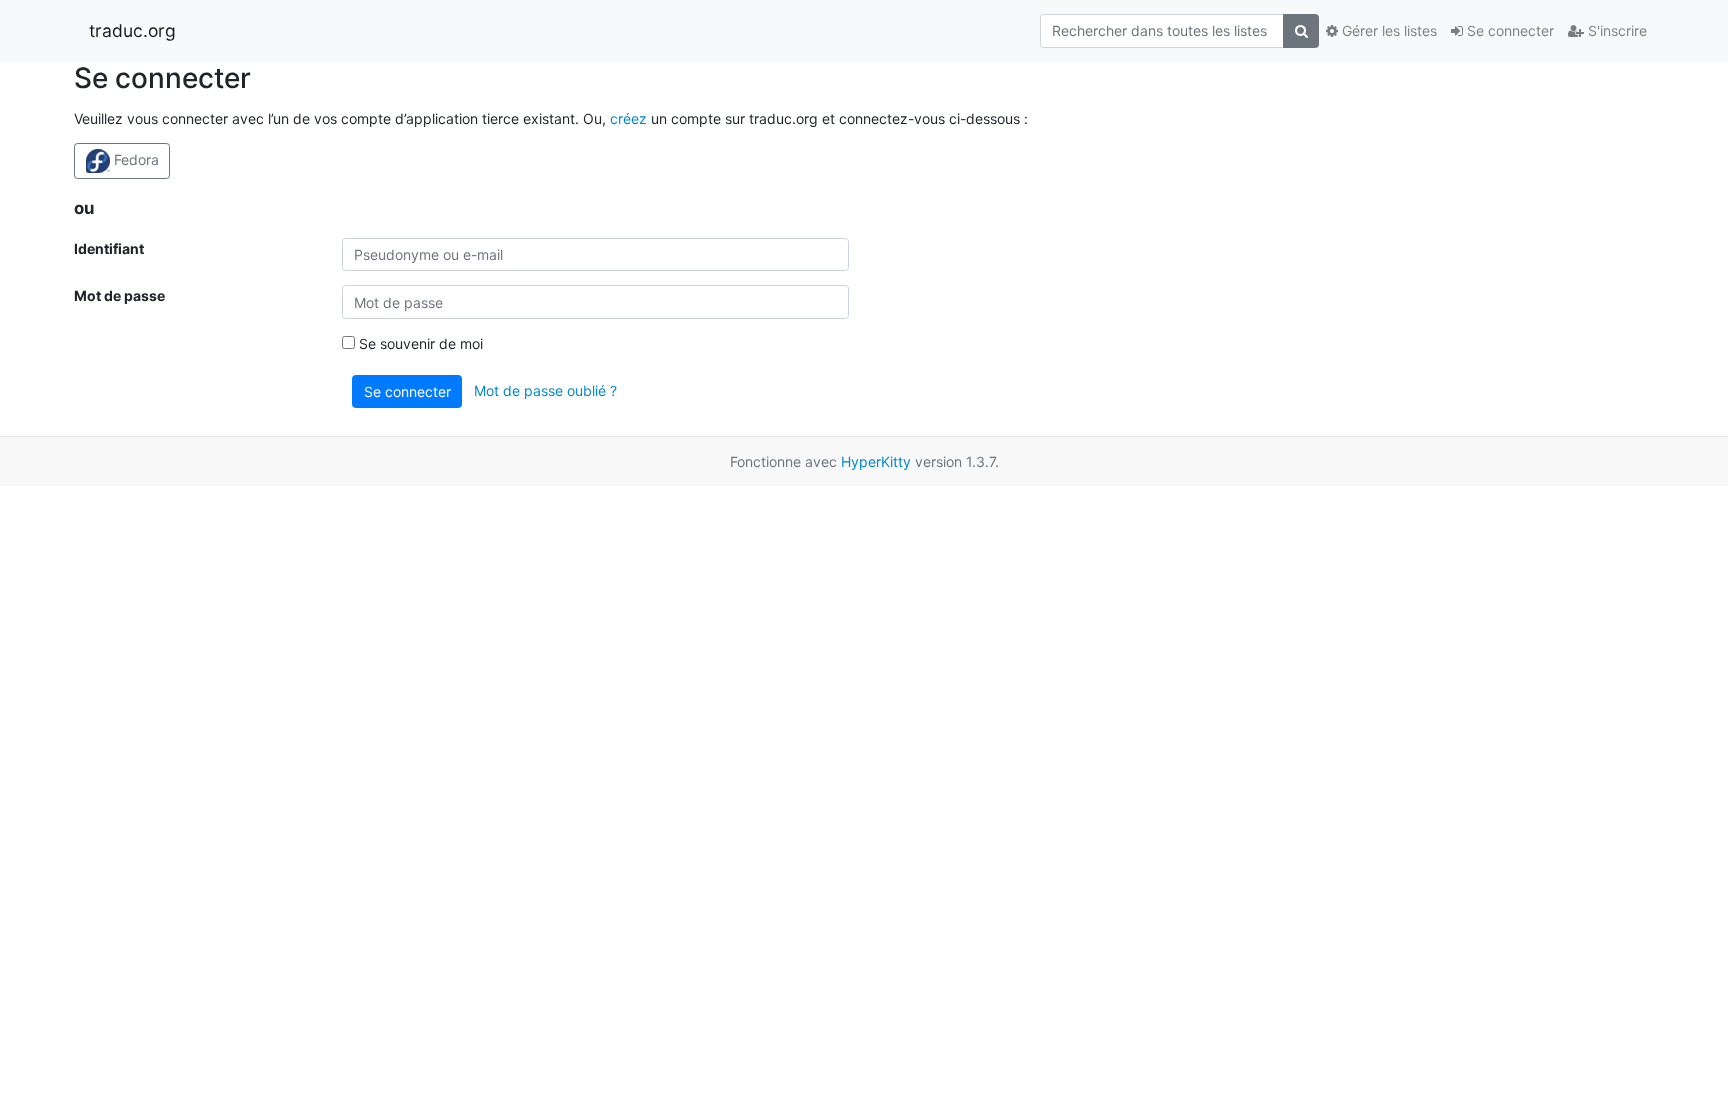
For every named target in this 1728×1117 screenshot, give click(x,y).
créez (628, 118)
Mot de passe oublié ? (545, 390)
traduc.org (132, 30)
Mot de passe (119, 295)
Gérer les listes (1387, 30)
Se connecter (1508, 30)
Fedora (134, 159)
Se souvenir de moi (419, 343)
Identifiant (109, 248)
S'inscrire (1615, 30)
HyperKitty (876, 461)
